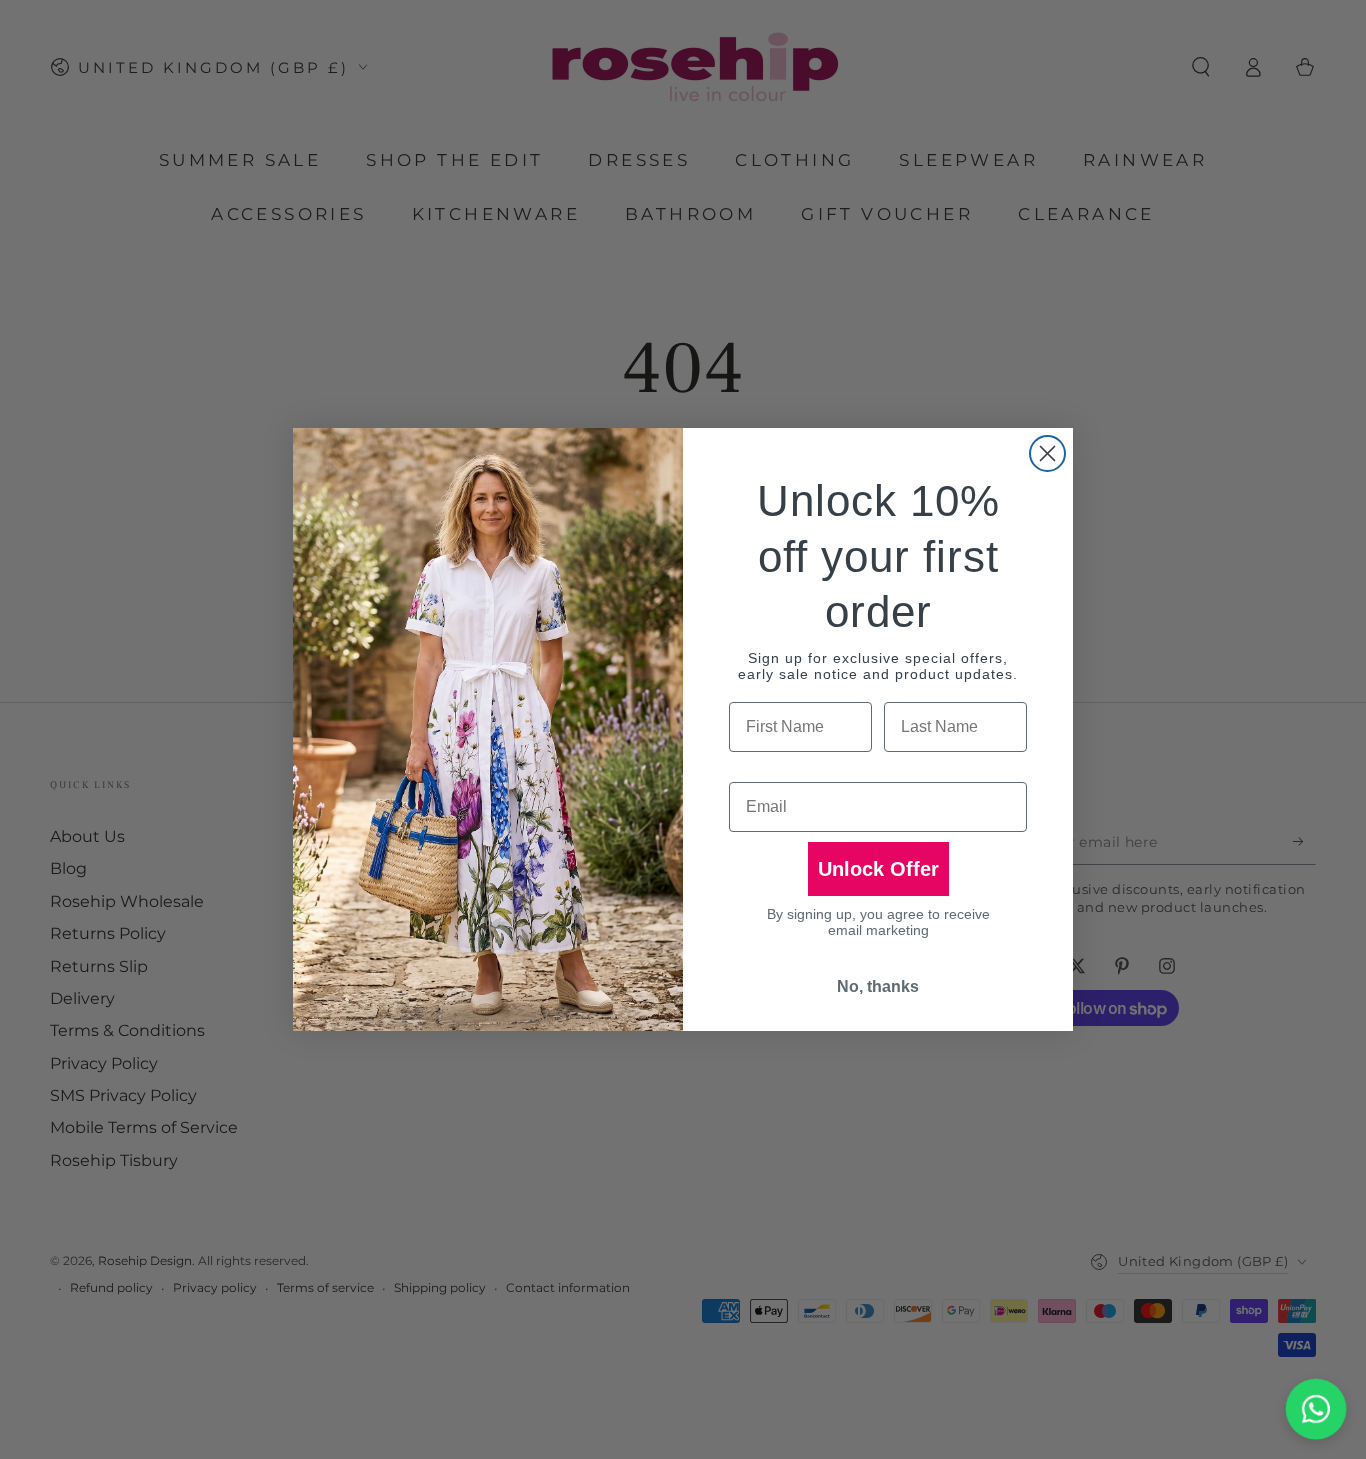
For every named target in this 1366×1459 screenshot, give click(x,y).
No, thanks (878, 986)
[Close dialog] (1047, 453)
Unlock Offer (878, 869)
